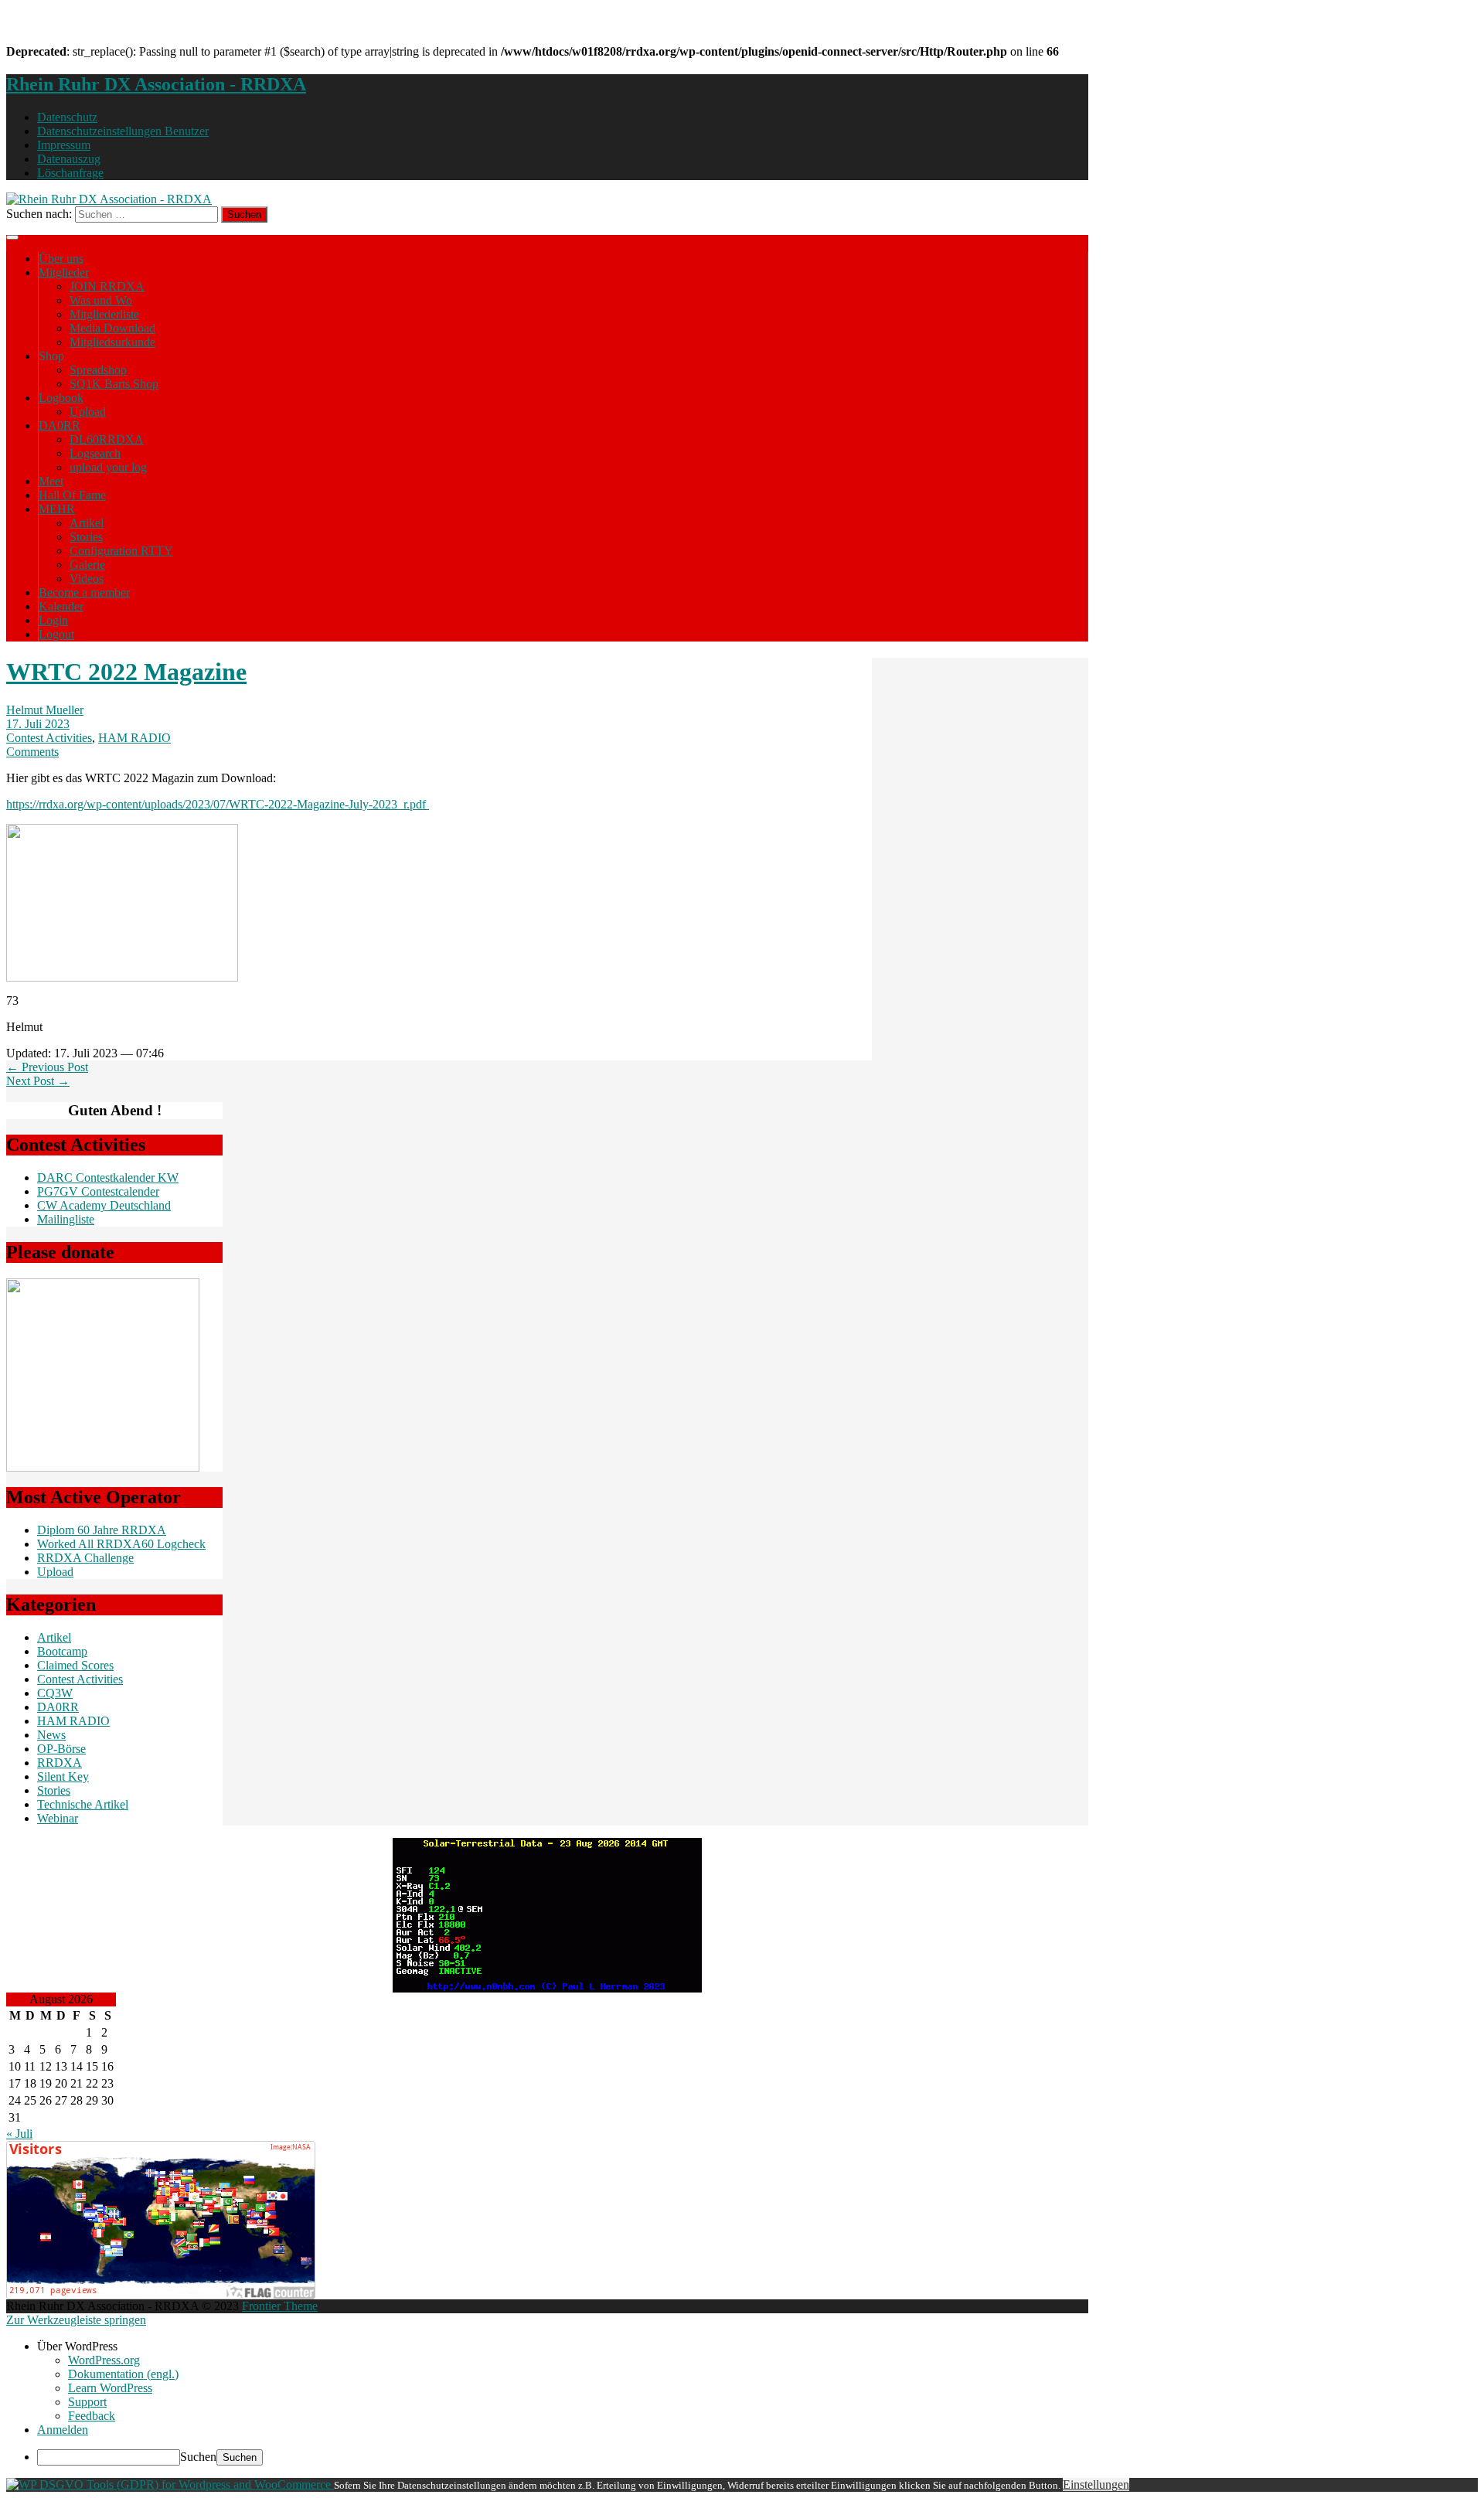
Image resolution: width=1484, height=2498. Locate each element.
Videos (87, 579)
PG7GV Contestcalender (98, 1191)
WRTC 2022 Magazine (126, 672)
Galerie (87, 565)
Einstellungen (1096, 2484)
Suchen (198, 2457)
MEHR (57, 509)
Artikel (87, 523)
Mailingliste (66, 1219)
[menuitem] (757, 2347)
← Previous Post (47, 1067)
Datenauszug (69, 159)
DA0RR (60, 425)
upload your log (108, 467)
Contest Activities (49, 738)
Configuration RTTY (121, 551)
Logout (56, 634)
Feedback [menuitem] (92, 2416)
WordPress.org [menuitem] (104, 2360)
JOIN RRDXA (107, 286)
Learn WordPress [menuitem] (110, 2388)
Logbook (61, 398)
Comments (32, 752)
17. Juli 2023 (38, 724)
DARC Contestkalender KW (108, 1178)
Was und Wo (101, 300)
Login (53, 620)
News (51, 1735)
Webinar (58, 1818)
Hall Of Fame (72, 495)
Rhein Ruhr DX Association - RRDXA (156, 84)
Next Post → (38, 1081)
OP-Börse (61, 1749)
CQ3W (55, 1693)
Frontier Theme (280, 2306)
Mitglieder (64, 272)
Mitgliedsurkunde (112, 342)
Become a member (84, 592)
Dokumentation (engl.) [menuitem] (123, 2374)
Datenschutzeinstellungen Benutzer (123, 131)
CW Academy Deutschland (104, 1205)
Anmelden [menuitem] (63, 2430)
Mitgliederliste (104, 314)
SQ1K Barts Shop (114, 384)
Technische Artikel (83, 1804)
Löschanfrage (70, 173)
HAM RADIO (134, 738)
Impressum (64, 145)
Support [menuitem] (87, 2402)
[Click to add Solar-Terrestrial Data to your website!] (547, 1988)
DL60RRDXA (107, 439)
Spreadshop (98, 370)
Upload (88, 412)
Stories (86, 537)
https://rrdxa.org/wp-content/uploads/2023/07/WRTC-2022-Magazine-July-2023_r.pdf (218, 804)
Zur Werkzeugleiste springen (76, 2320)
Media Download (112, 328)
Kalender (61, 606)
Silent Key (63, 1777)
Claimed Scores (75, 1665)
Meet (51, 481)
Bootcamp (62, 1651)
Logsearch (95, 453)
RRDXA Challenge (85, 1558)
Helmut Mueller (45, 710)
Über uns (61, 259)
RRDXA (60, 1763)
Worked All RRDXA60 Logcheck (121, 1544)
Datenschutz (67, 117)
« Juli (19, 2134)
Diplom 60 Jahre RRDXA (102, 1530)
